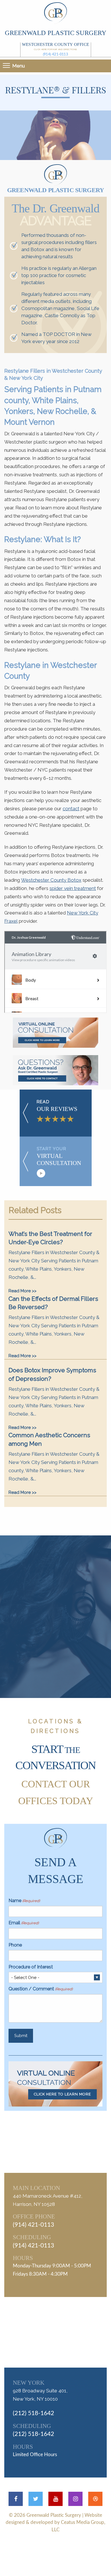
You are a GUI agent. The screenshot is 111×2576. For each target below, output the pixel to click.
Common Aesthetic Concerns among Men (49, 1439)
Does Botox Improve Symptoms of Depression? (52, 1374)
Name (24, 1901)
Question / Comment (41, 1989)
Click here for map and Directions (55, 49)
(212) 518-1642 (33, 2413)
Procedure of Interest (31, 1967)
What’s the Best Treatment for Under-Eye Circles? (50, 1238)
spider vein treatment (73, 888)
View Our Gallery (62, 1646)
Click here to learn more (62, 2094)
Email (24, 1923)
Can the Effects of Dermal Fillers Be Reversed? (53, 1303)
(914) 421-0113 (56, 54)
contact (71, 809)
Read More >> (22, 1291)
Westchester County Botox (51, 880)
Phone (15, 1945)
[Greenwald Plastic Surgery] (55, 13)
